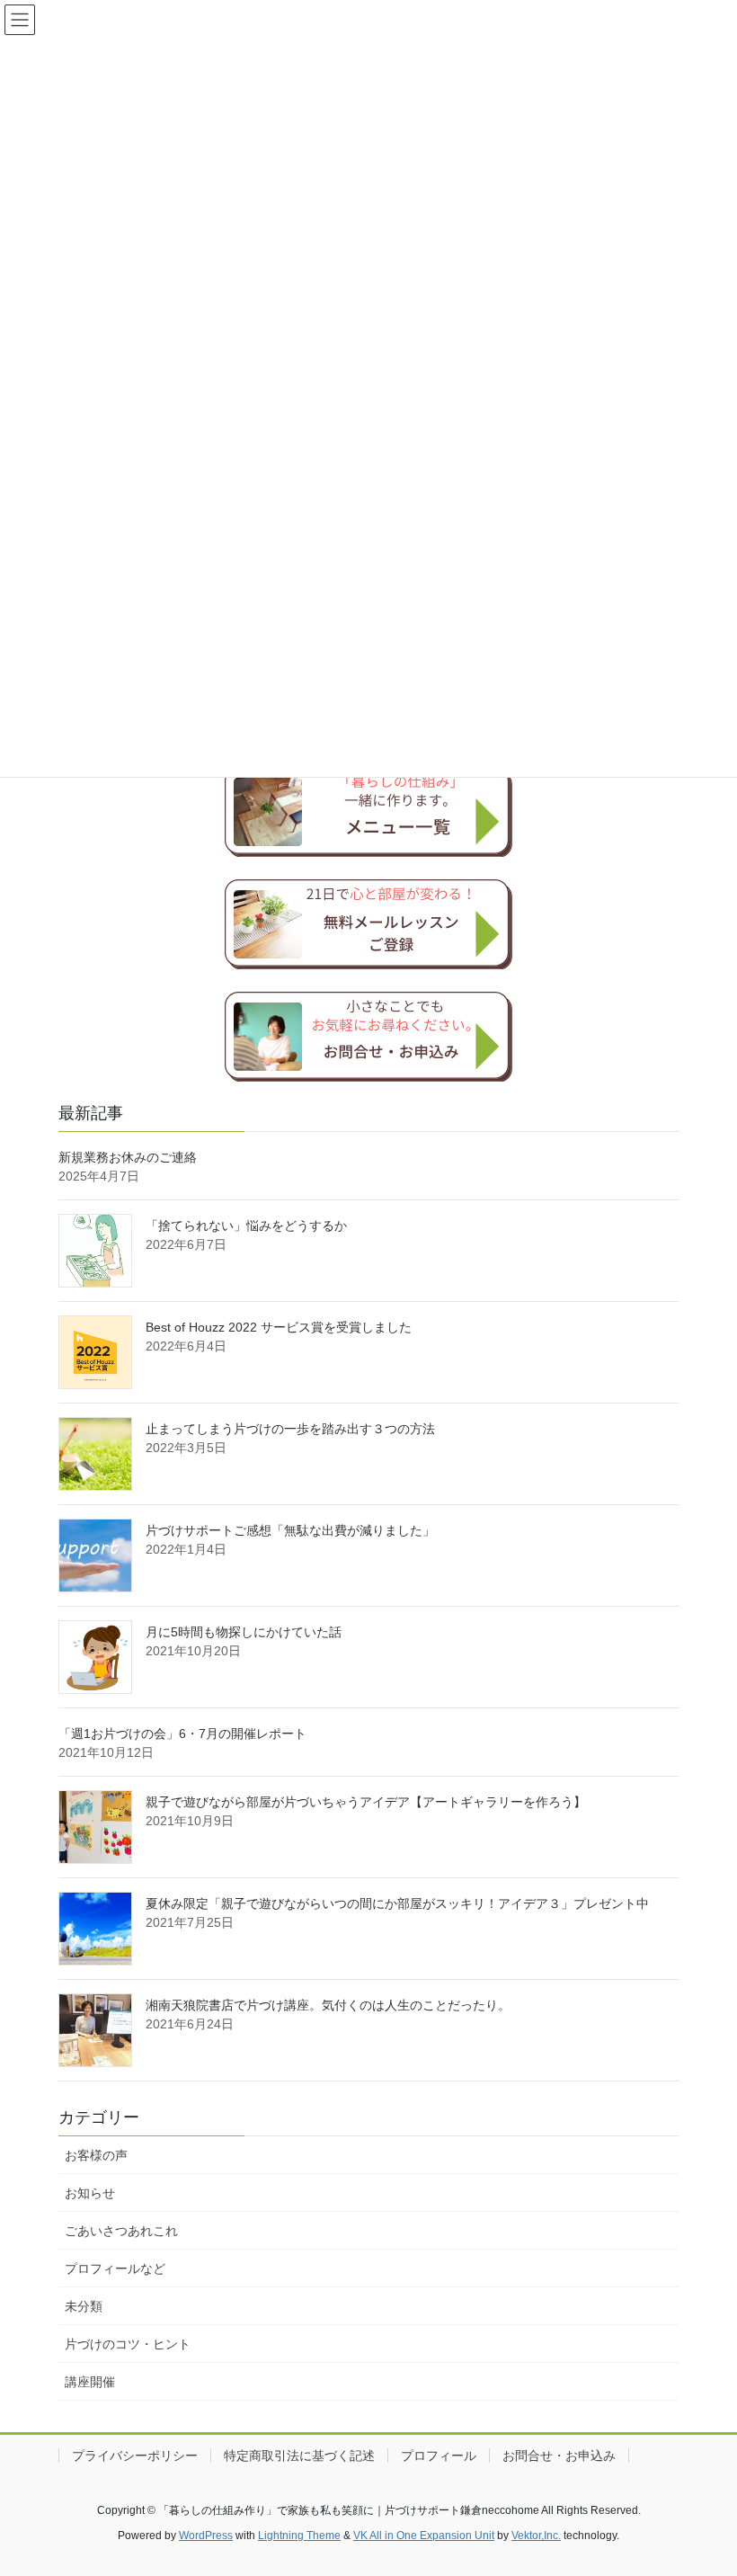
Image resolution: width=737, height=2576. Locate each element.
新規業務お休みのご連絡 (128, 1157)
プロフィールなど (115, 2268)
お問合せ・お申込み (559, 2456)
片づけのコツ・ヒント (128, 2344)
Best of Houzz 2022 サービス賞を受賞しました (279, 1327)
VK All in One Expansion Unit (424, 2536)
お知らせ (90, 2193)
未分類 (84, 2306)
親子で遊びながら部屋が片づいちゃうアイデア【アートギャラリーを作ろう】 (366, 1802)
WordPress (206, 2536)
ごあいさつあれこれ (121, 2231)
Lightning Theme (299, 2536)
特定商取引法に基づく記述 (299, 2456)
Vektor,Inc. (536, 2536)
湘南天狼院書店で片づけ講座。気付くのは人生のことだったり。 (328, 2005)
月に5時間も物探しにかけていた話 (244, 1632)
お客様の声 (96, 2155)
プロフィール (439, 2456)
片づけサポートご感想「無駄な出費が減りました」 (290, 1530)
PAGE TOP (703, 2482)
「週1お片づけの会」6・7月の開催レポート (182, 1734)
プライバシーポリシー (135, 2456)
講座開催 (90, 2382)
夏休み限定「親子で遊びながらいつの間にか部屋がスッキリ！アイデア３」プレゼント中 (397, 1903)
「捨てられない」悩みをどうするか (246, 1226)
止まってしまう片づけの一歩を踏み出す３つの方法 (290, 1429)
